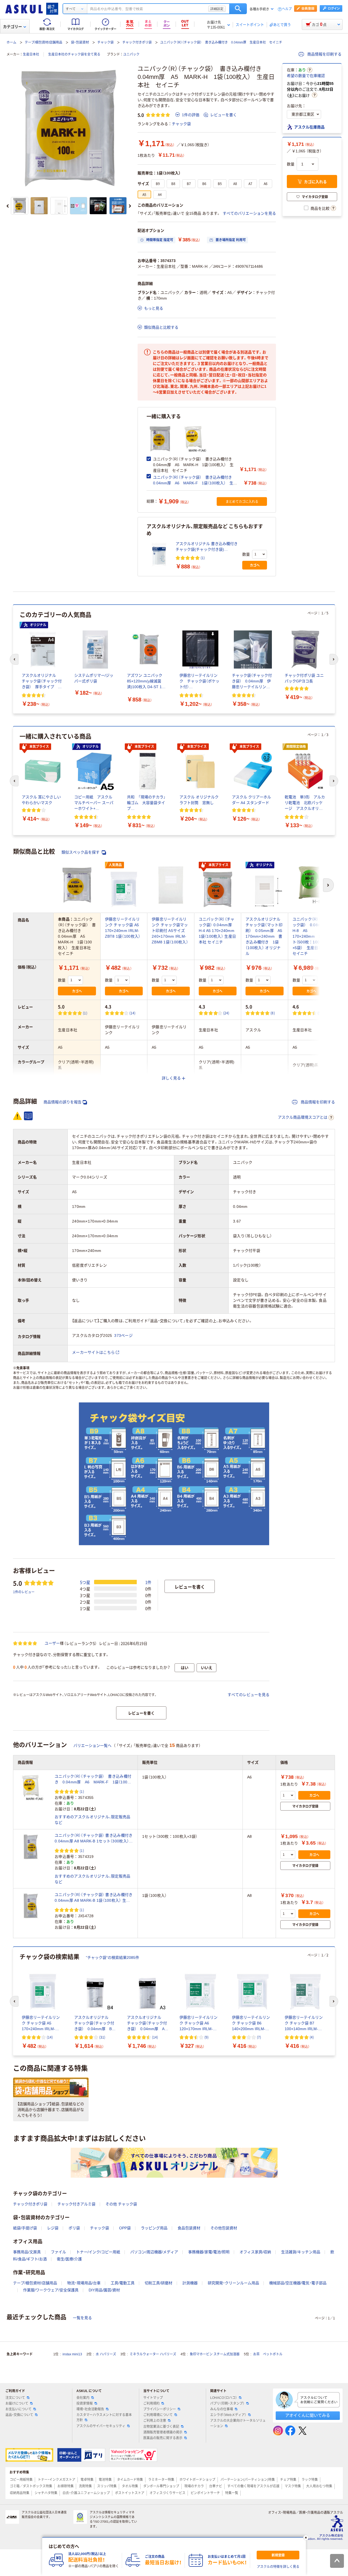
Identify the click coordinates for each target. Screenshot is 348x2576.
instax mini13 (72, 2354)
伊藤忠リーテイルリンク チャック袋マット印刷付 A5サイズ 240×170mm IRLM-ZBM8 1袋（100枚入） (170, 931)
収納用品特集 (20, 2493)
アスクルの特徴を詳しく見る (278, 2567)
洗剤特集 (85, 2486)
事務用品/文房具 (27, 2252)
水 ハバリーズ (106, 2354)
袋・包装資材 (80, 42)
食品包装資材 (189, 2228)
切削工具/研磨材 (159, 2283)
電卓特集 (87, 2480)
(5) (320, 1013)
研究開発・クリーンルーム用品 (233, 2283)
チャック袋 (105, 42)
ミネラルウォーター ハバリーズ (153, 2354)
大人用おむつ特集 (319, 2486)
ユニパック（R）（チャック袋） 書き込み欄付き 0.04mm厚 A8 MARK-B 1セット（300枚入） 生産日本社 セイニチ (94, 1839)
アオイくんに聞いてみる (308, 2415)
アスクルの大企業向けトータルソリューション (238, 2423)
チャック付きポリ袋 (137, 42)
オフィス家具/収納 (255, 2252)
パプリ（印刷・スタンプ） (227, 2403)
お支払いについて (18, 2409)
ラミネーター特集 (161, 2480)
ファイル (58, 2252)
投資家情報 (85, 2403)
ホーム (11, 42)
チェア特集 (288, 2480)
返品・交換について (19, 2415)
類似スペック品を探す (81, 852)
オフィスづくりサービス (167, 2493)
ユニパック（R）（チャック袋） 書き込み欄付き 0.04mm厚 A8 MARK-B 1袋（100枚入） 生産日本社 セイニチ (94, 1898)
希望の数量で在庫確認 (306, 76)
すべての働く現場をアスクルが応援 (253, 2486)
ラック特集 (310, 2480)
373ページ (123, 1335)
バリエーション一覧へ (92, 1746)
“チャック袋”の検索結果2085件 (113, 1958)
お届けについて (17, 2403)
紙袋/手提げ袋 (25, 2228)
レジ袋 (53, 2228)
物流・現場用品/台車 (84, 2283)
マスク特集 (293, 2486)
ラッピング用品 (154, 2228)
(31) (102, 2037)
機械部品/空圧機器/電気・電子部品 (298, 2283)
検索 (238, 9)
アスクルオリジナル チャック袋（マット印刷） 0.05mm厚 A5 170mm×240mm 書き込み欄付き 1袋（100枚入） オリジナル (266, 936)
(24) (226, 1013)
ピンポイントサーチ (205, 2493)
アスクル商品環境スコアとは (303, 1117)
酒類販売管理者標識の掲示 (163, 2432)
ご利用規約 (151, 2403)
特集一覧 (232, 2493)
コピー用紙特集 (21, 2480)
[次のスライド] (130, 206)
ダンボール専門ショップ (161, 2486)
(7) (259, 2037)
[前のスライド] (8, 206)
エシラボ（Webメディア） (228, 2415)
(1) (203, 558)
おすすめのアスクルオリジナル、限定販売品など (93, 1820)
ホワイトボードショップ (197, 2480)
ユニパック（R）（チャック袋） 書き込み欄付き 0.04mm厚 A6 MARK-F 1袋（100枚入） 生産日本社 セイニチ (195, 483)
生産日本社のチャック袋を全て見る (74, 54)
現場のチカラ (194, 2486)
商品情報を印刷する (324, 54)
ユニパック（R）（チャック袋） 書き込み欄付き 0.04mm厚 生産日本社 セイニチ (221, 42)
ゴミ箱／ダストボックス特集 (31, 2486)
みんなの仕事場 (222, 2409)
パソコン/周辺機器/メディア (154, 2252)
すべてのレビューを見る (248, 1695)
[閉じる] (306, 2538)
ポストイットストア (130, 2493)
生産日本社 (31, 54)
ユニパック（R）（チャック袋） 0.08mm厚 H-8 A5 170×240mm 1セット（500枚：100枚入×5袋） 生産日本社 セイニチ (313, 936)
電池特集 (105, 2480)
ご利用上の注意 (155, 2421)
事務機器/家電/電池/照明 (209, 2252)
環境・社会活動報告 (90, 2409)
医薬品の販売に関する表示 (163, 2438)
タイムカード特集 (130, 2480)
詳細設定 (217, 9)
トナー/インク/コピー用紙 (98, 2252)
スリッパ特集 (107, 2486)
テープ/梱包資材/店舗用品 (43, 42)
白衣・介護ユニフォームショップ (86, 2493)
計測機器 (190, 2283)
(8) (273, 1013)
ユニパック (131, 54)
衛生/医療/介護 (69, 2259)
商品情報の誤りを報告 (63, 1102)
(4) (312, 2037)
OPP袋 (125, 2228)
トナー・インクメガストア (57, 2480)
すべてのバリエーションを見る (249, 213)
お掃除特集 (66, 2486)
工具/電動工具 (123, 2283)
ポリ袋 (74, 2228)
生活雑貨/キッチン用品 (301, 2252)
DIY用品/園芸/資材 (104, 2290)
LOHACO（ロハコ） (224, 2398)
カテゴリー (13, 27)
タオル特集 (130, 2486)
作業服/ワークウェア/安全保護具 (51, 2290)
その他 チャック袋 (121, 2204)
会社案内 (83, 2398)
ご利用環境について (158, 2415)
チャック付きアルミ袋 (76, 2204)
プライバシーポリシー (160, 2409)
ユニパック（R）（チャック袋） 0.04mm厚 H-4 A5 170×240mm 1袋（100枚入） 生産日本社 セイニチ (217, 931)
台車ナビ (216, 2486)
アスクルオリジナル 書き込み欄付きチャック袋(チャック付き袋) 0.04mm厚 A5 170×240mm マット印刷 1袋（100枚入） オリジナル (207, 547)
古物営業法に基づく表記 (161, 2427)
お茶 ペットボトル (268, 2354)
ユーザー (52, 1643)
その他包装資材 (224, 2228)
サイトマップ (153, 2398)
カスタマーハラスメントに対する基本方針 (104, 2417)
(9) (206, 2037)
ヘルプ (287, 9)
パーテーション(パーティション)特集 (248, 2480)
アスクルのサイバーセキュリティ (101, 2426)
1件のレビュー (24, 1592)
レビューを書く (223, 115)
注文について (15, 2398)
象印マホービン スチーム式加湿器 (215, 2354)
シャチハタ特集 (46, 2493)
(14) (133, 1013)
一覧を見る (82, 2318)
